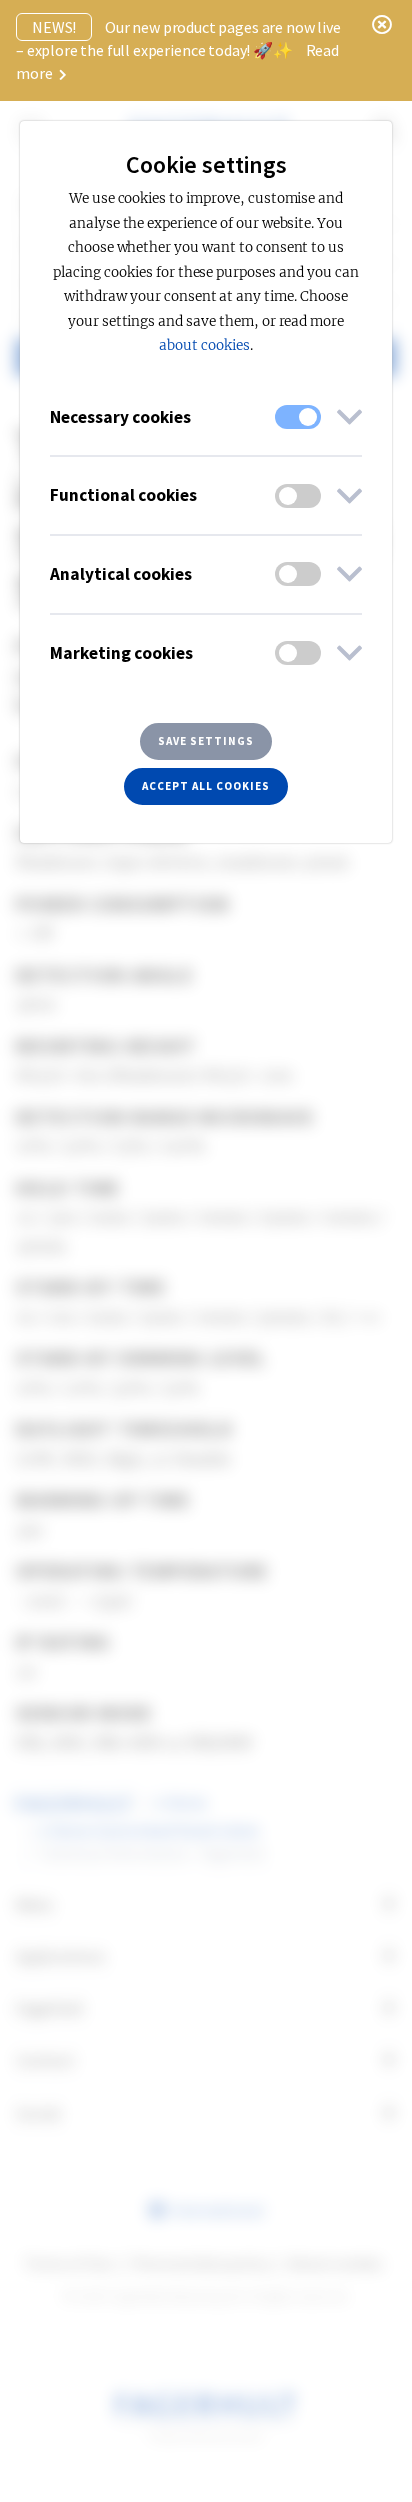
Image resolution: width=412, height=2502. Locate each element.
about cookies (204, 345)
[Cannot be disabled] (298, 417)
